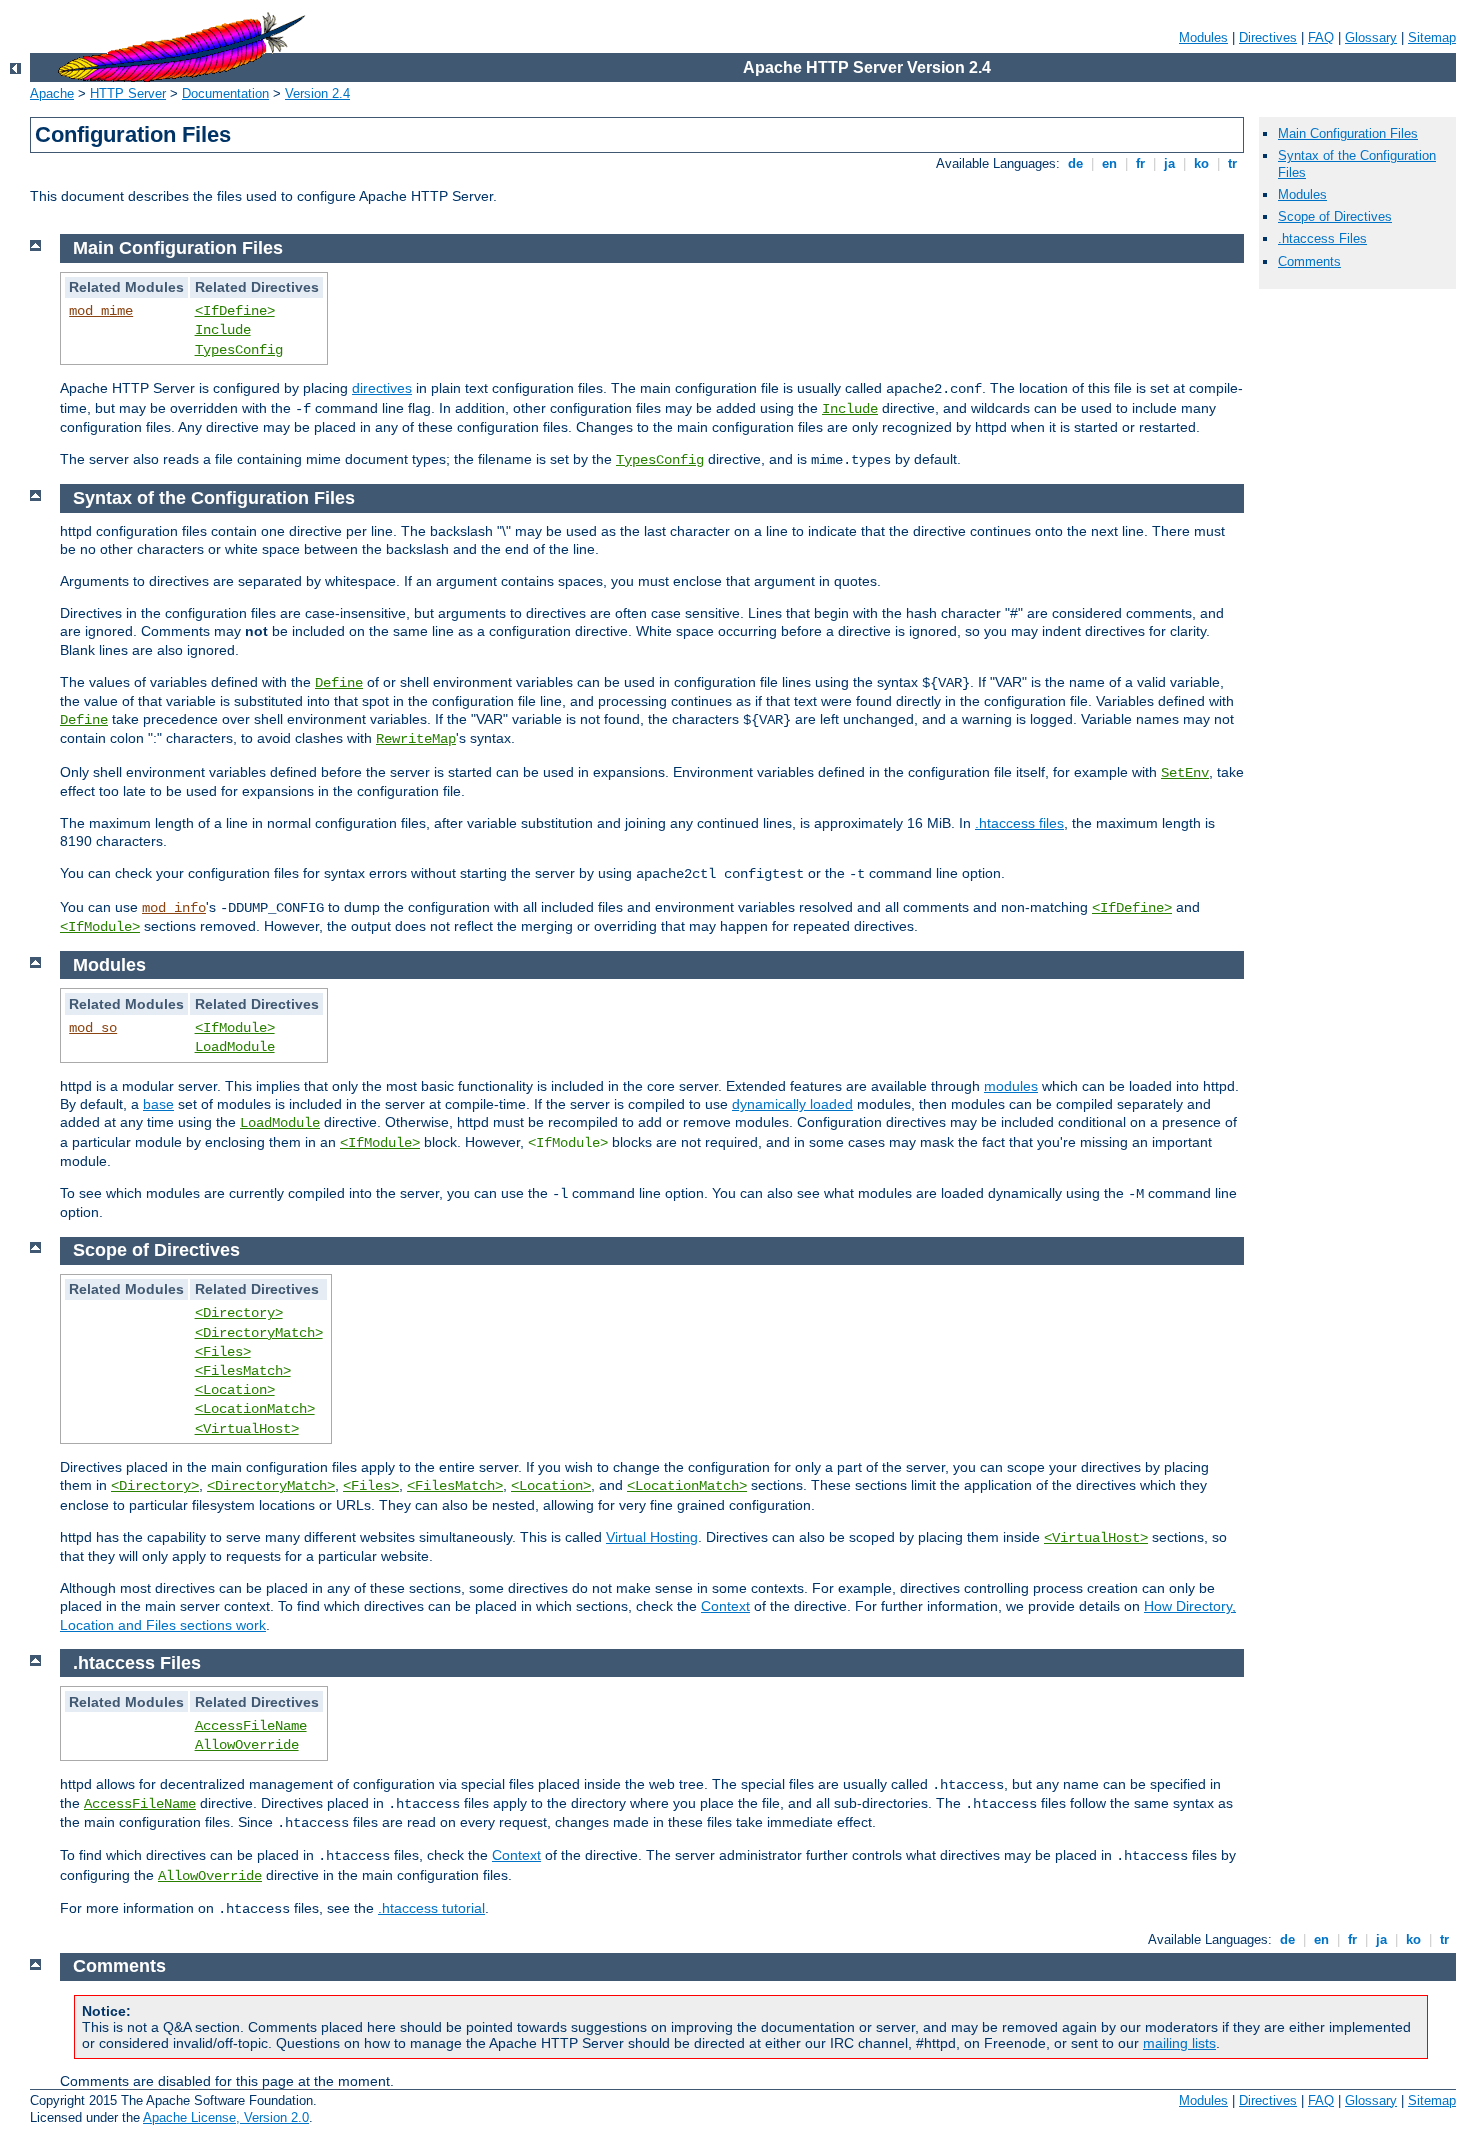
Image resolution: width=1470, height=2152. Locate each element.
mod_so (93, 1028)
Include (223, 330)
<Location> (235, 1390)
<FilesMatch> (243, 1371)
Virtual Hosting (652, 1537)
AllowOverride (247, 1745)
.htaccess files (1019, 823)
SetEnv (1185, 773)
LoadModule (235, 1047)
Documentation (225, 93)
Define (339, 683)
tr (1232, 163)
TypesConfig (239, 350)
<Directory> (239, 1313)
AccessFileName (251, 1726)
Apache (52, 93)
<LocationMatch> (255, 1409)
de (1075, 163)
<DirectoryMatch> (259, 1333)
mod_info (174, 908)
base (158, 1104)
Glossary (1371, 37)
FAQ (1321, 37)
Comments (1309, 261)
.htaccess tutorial (431, 1908)
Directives (1268, 37)
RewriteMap (416, 739)
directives (382, 388)
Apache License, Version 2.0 (226, 2117)
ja (1169, 163)
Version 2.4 (317, 93)
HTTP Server (128, 93)
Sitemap (1432, 37)
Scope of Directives (1335, 216)
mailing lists (1179, 2043)
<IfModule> (100, 927)
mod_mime (101, 311)
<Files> (223, 1352)
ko (1201, 163)
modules (1011, 1086)
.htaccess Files (1322, 238)
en (1109, 163)
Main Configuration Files (1348, 133)
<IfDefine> (235, 311)
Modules (1203, 37)
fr (1140, 163)
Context (725, 1606)
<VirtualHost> (247, 1429)
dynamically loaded (792, 1104)
